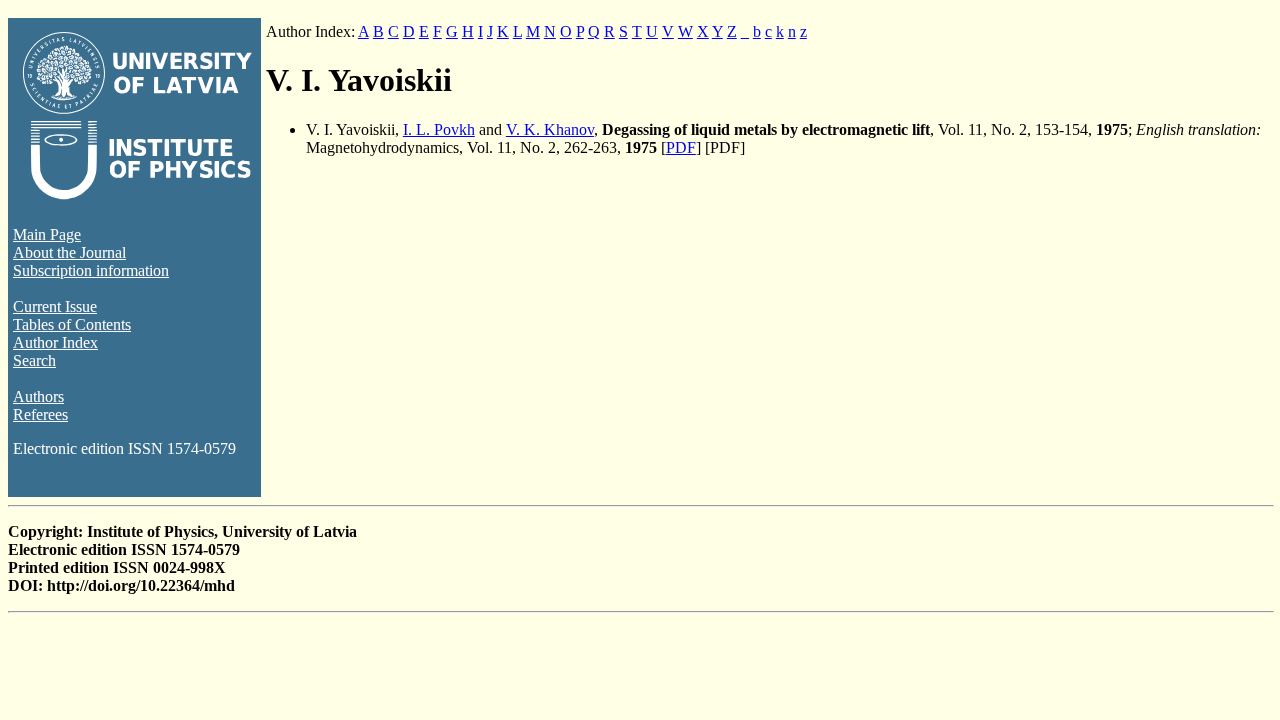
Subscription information (91, 270)
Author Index (55, 342)
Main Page (47, 234)
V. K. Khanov (550, 129)
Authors (38, 396)
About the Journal (69, 252)
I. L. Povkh (439, 129)
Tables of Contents (72, 324)
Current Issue (55, 306)
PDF (681, 147)
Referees (40, 414)
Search (34, 360)
